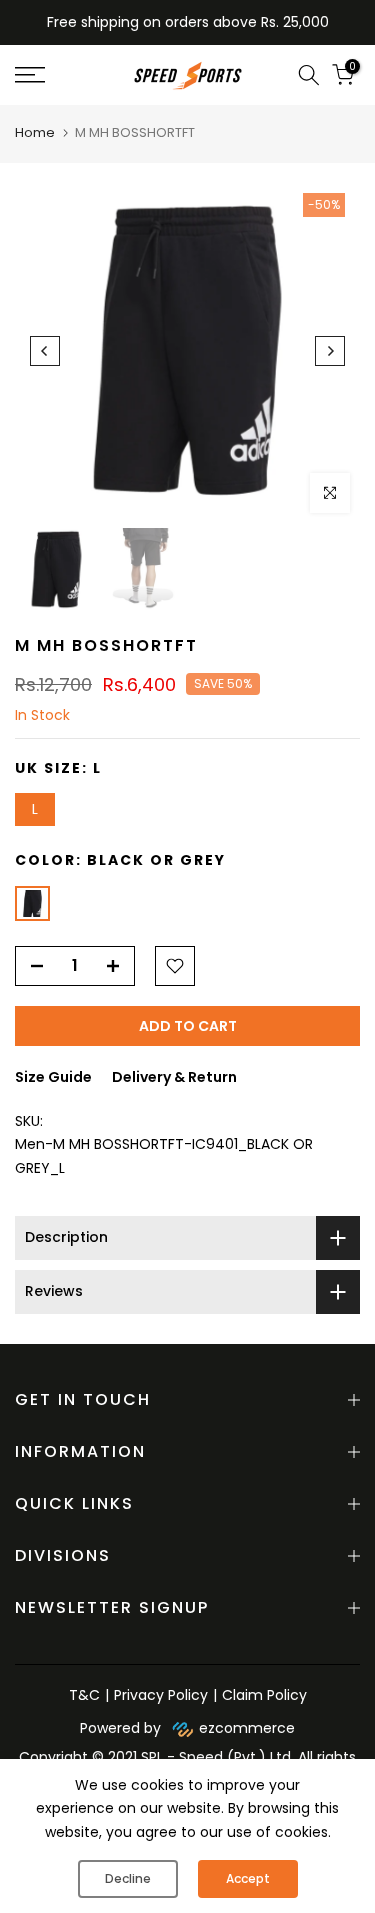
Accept (248, 1878)
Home (35, 132)
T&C (84, 1695)
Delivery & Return (174, 1077)
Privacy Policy (161, 1695)
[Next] (330, 351)
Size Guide (53, 1077)
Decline (128, 1878)
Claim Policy (264, 1695)
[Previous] (45, 351)
